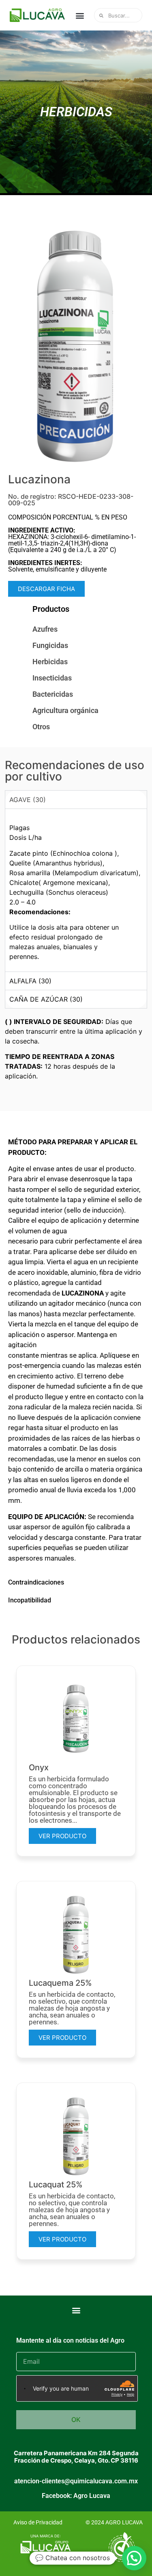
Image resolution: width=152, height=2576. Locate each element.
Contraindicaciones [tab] (36, 1582)
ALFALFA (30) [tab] (30, 981)
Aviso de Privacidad (38, 2522)
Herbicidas (50, 662)
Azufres (45, 629)
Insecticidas (52, 678)
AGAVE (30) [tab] (28, 800)
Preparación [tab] (26, 1124)
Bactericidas (53, 694)
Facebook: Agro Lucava (76, 2496)
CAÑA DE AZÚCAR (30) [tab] (46, 999)
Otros (41, 727)
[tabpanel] (76, 890)
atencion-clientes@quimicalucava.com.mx (76, 2481)
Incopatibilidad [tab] (30, 1600)
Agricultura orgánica (65, 710)
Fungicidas (50, 645)
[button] (80, 15)
